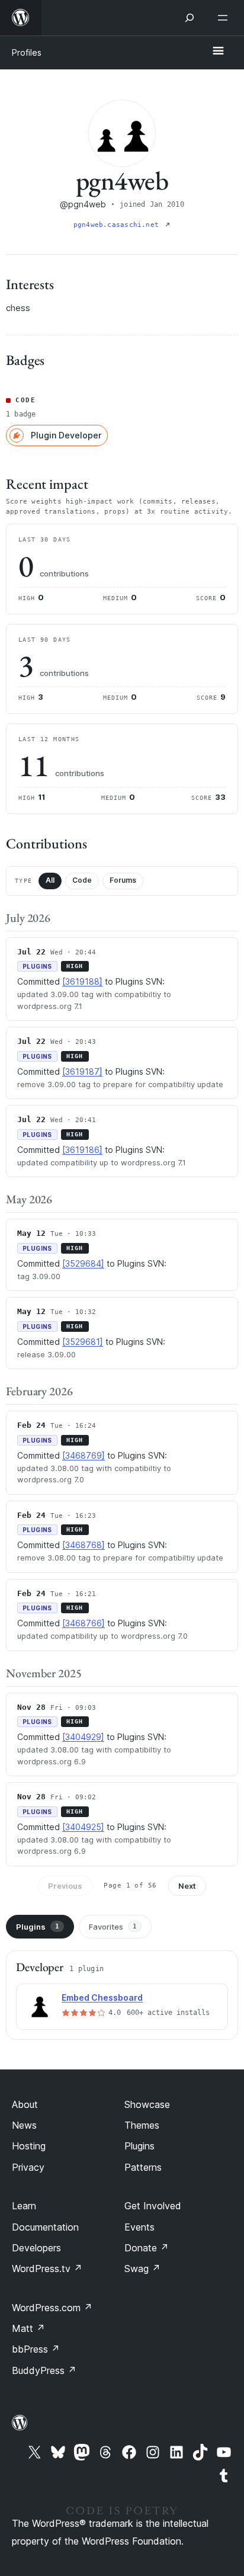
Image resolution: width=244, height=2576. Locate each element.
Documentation (45, 2227)
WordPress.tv (47, 2269)
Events (139, 2227)
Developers (36, 2248)
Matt (28, 2328)
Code (82, 880)
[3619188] (82, 981)
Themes (142, 2125)
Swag (142, 2269)
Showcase (147, 2104)
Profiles (27, 52)
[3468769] (84, 1455)
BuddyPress (44, 2370)
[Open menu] (225, 18)
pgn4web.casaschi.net (118, 225)
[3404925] (83, 1827)
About (25, 2104)
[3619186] (82, 1150)
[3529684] (83, 1263)
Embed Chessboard (102, 1997)
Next (187, 1886)
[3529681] (83, 1342)
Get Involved (153, 2206)
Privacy (28, 2167)
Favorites (113, 1927)
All (50, 880)
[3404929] (83, 1737)
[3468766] (84, 1623)
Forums (123, 880)
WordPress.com (52, 2308)
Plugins (38, 1927)
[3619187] (82, 1071)
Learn (24, 2206)
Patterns (143, 2167)
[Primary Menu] (218, 52)
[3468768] (84, 1545)
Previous (65, 1886)
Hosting (29, 2146)
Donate (147, 2248)
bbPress (36, 2349)
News (24, 2125)
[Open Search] (190, 18)
